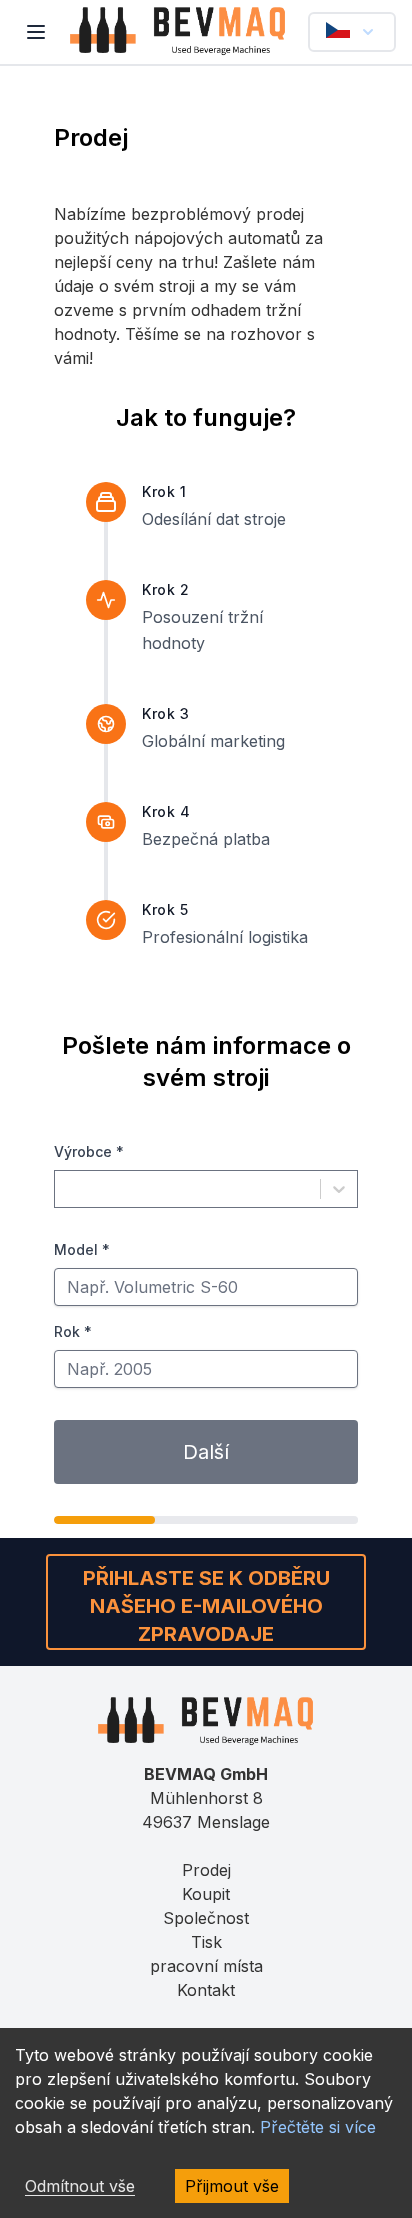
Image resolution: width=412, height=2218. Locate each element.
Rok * (73, 1331)
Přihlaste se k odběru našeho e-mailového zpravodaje (206, 1606)
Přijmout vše (232, 2186)
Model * (82, 1249)
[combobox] (67, 1189)
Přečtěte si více (318, 2127)
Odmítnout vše (80, 2186)
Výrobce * (89, 1151)
